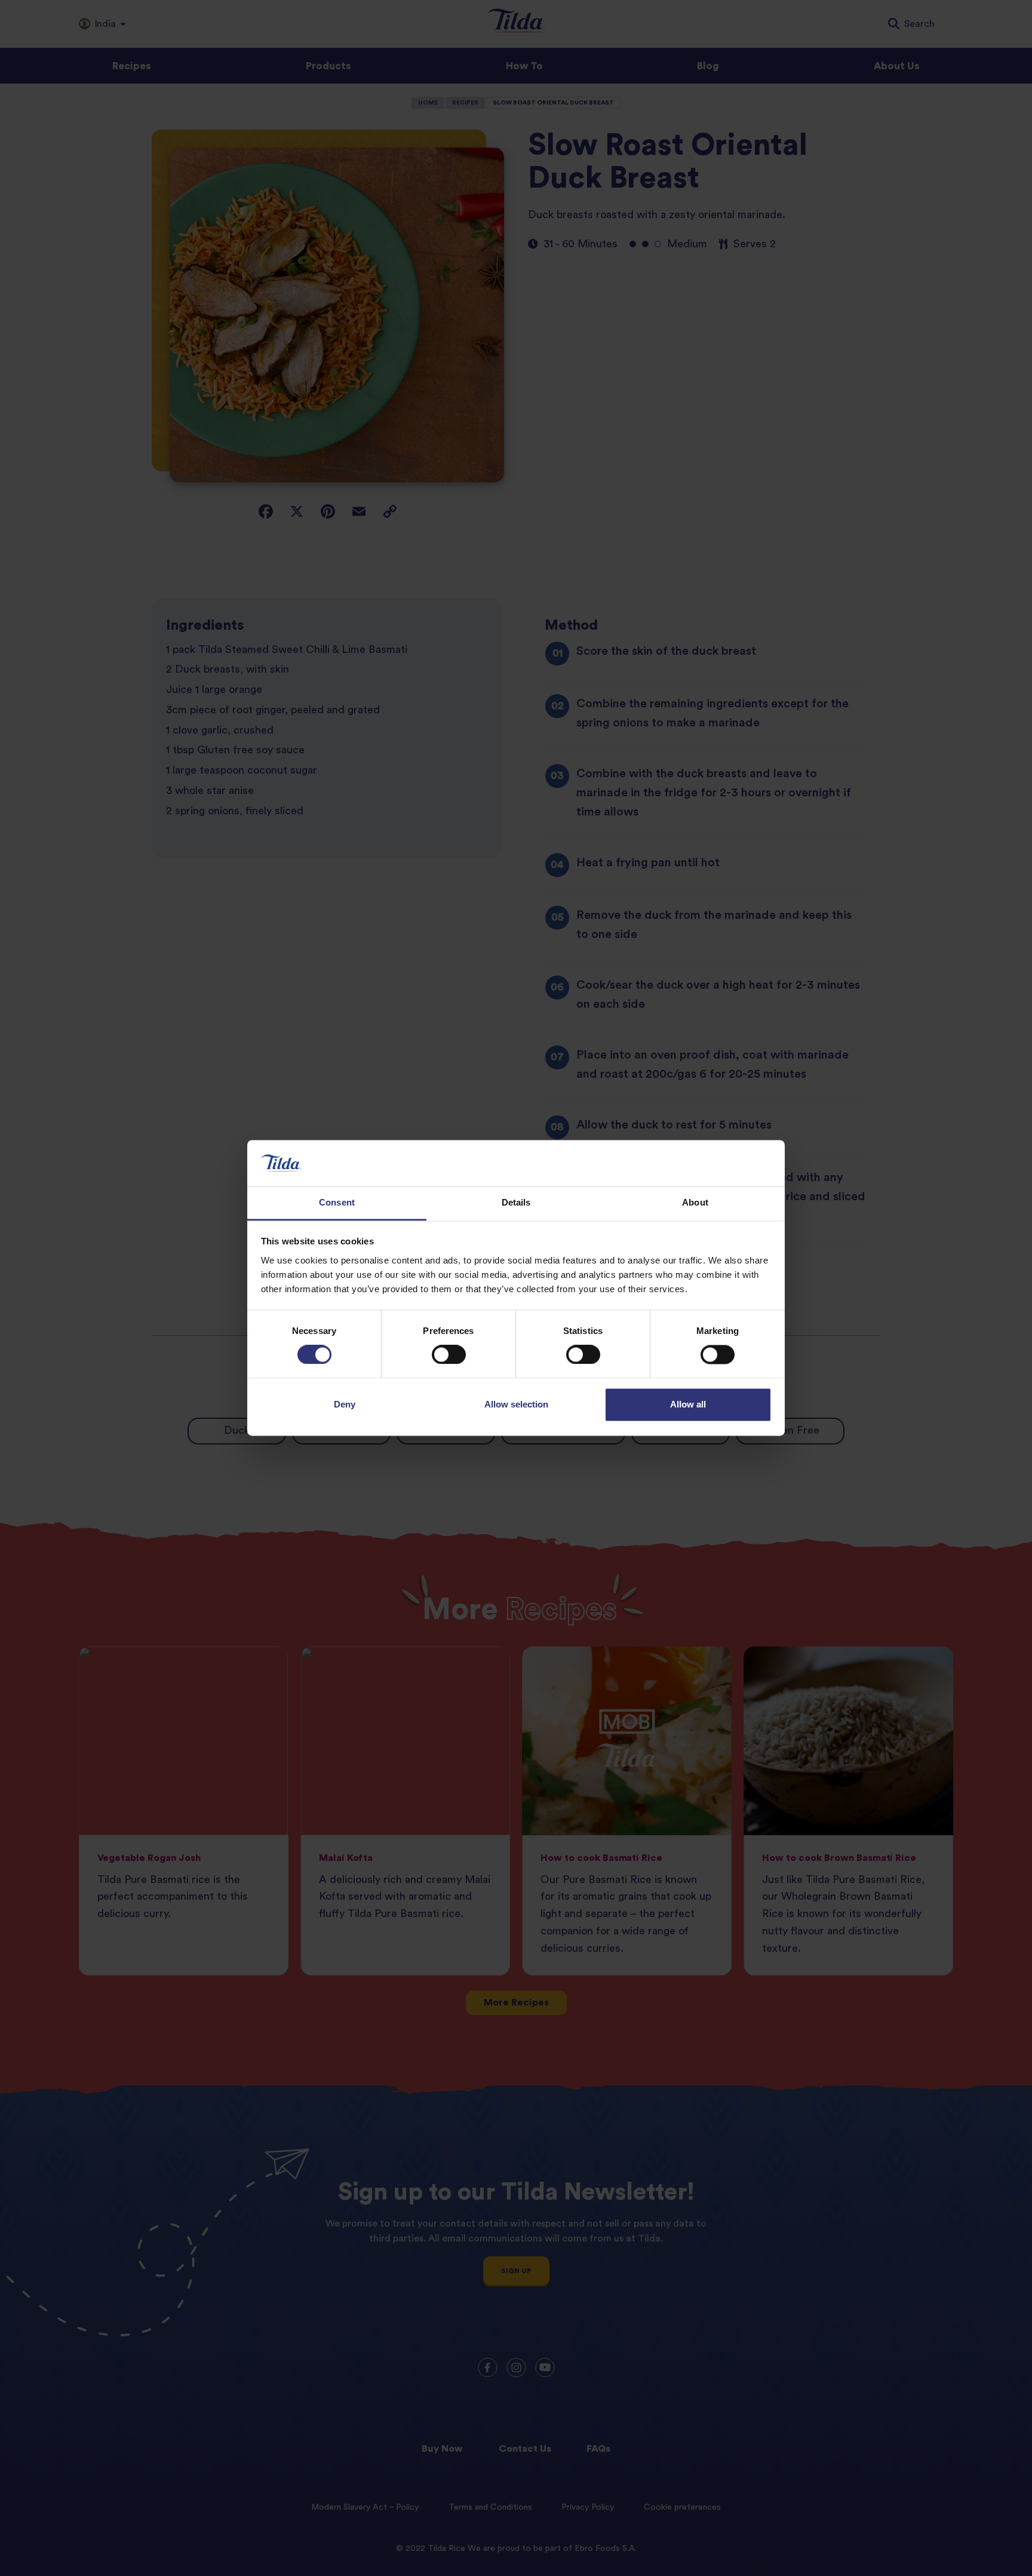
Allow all (688, 1404)
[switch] (449, 1355)
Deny (345, 1404)
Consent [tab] (337, 1202)
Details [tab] (516, 1202)
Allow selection (516, 1404)
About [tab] (695, 1202)
